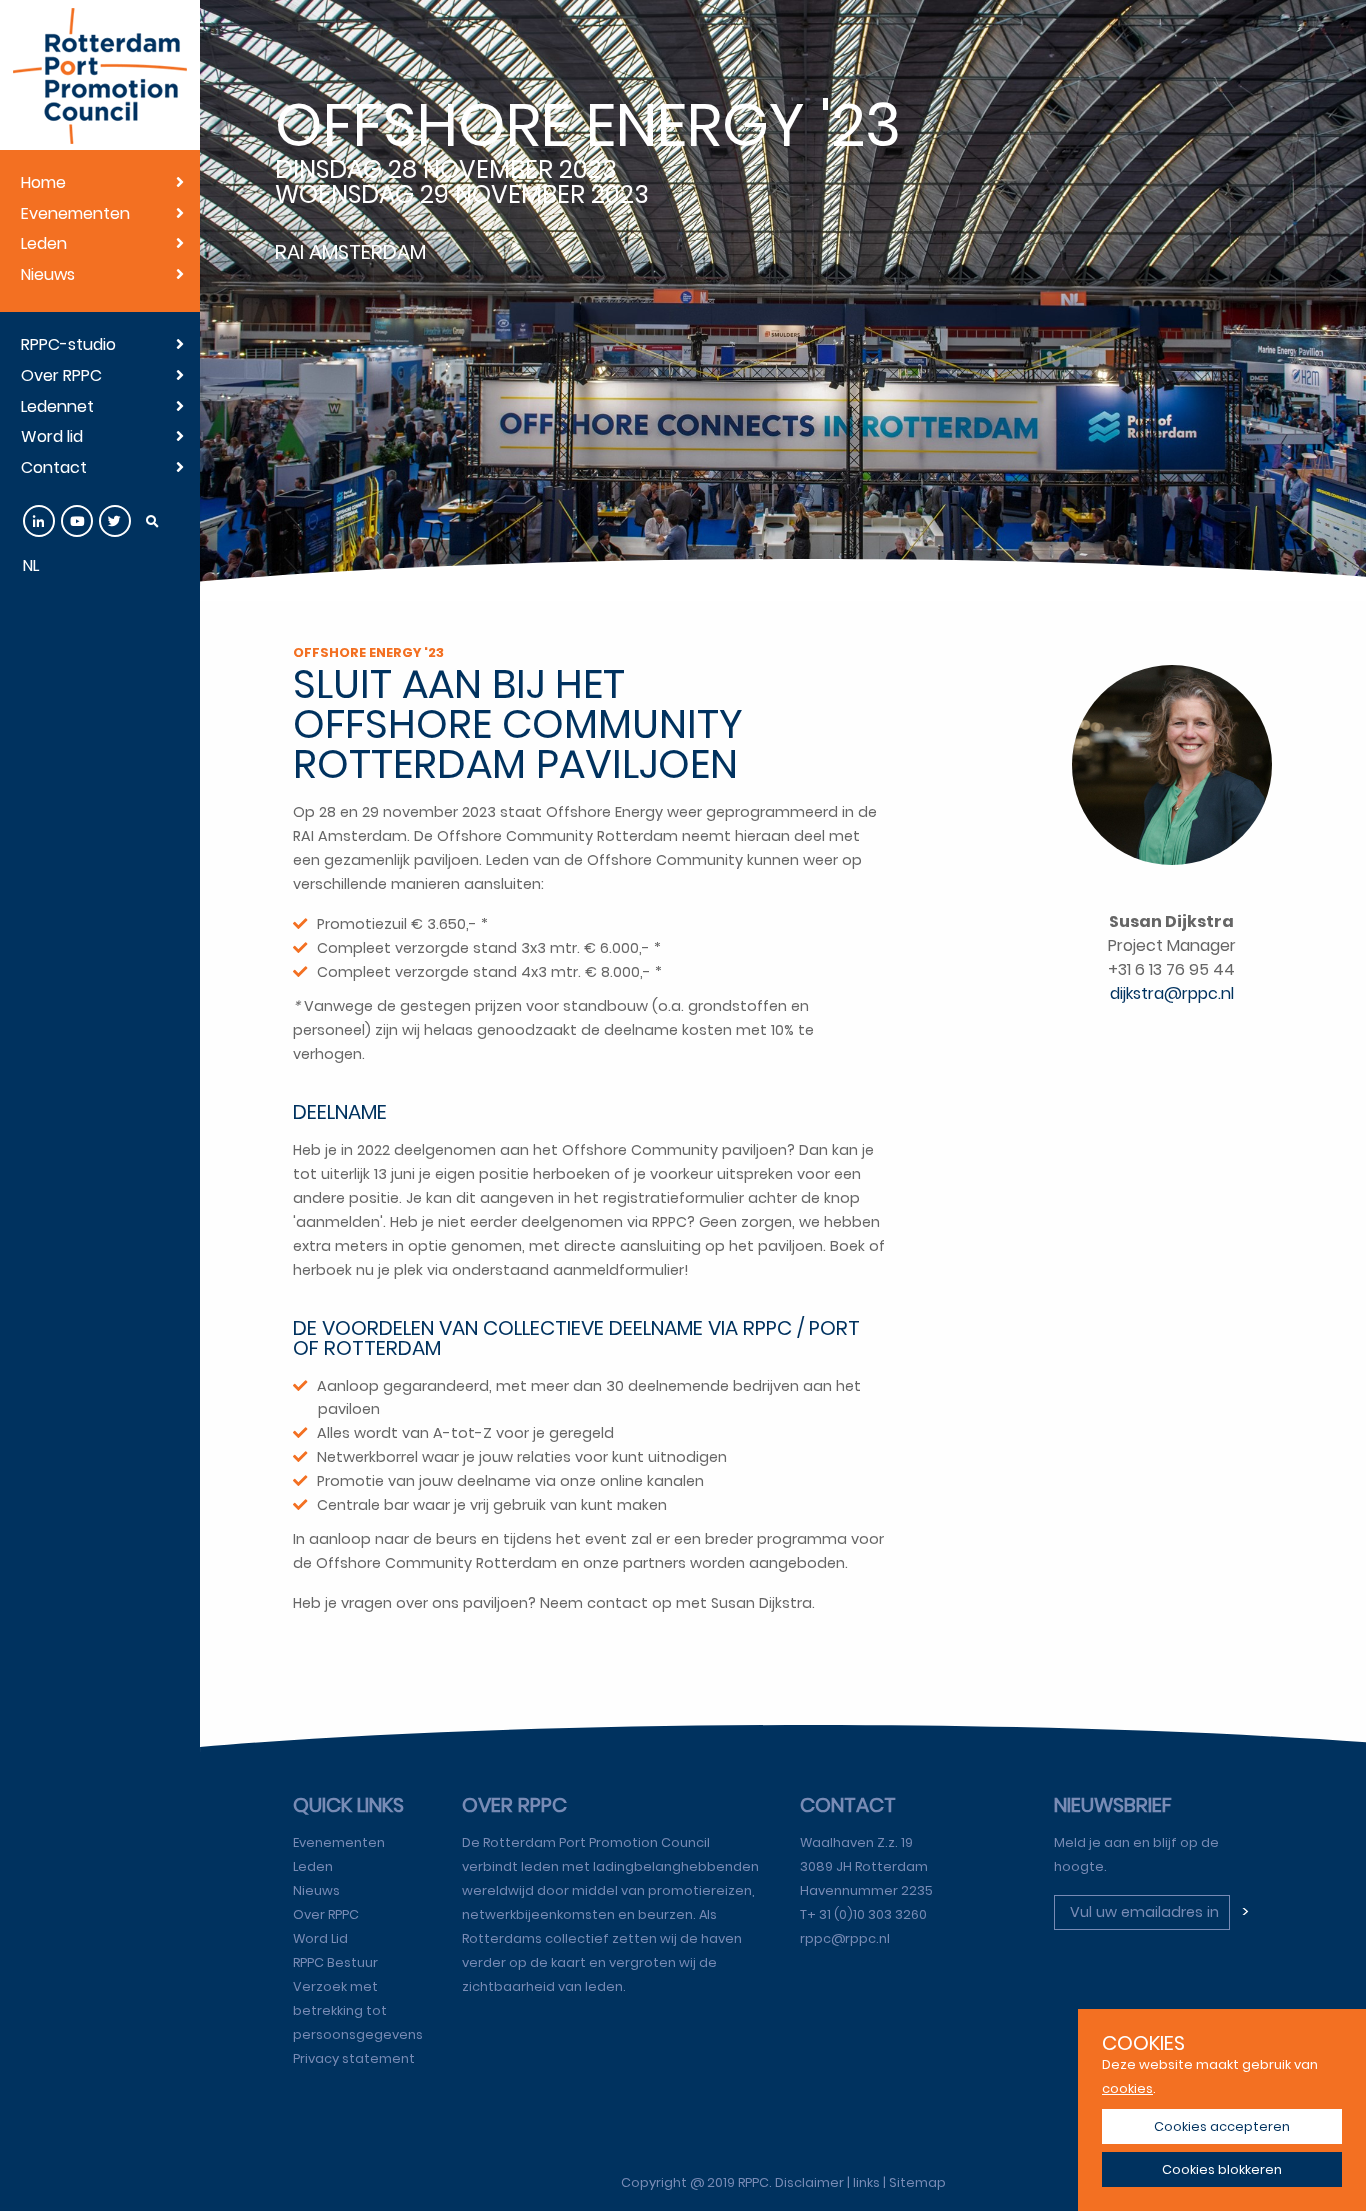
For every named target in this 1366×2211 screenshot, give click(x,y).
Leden (44, 243)
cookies (1127, 2088)
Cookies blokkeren (1222, 2169)
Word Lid (320, 1938)
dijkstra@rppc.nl (1172, 993)
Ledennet (57, 406)
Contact (54, 467)
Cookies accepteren (1222, 2126)
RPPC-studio (68, 344)
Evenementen (75, 213)
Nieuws (48, 274)
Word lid (52, 436)
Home (43, 182)
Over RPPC (61, 375)
